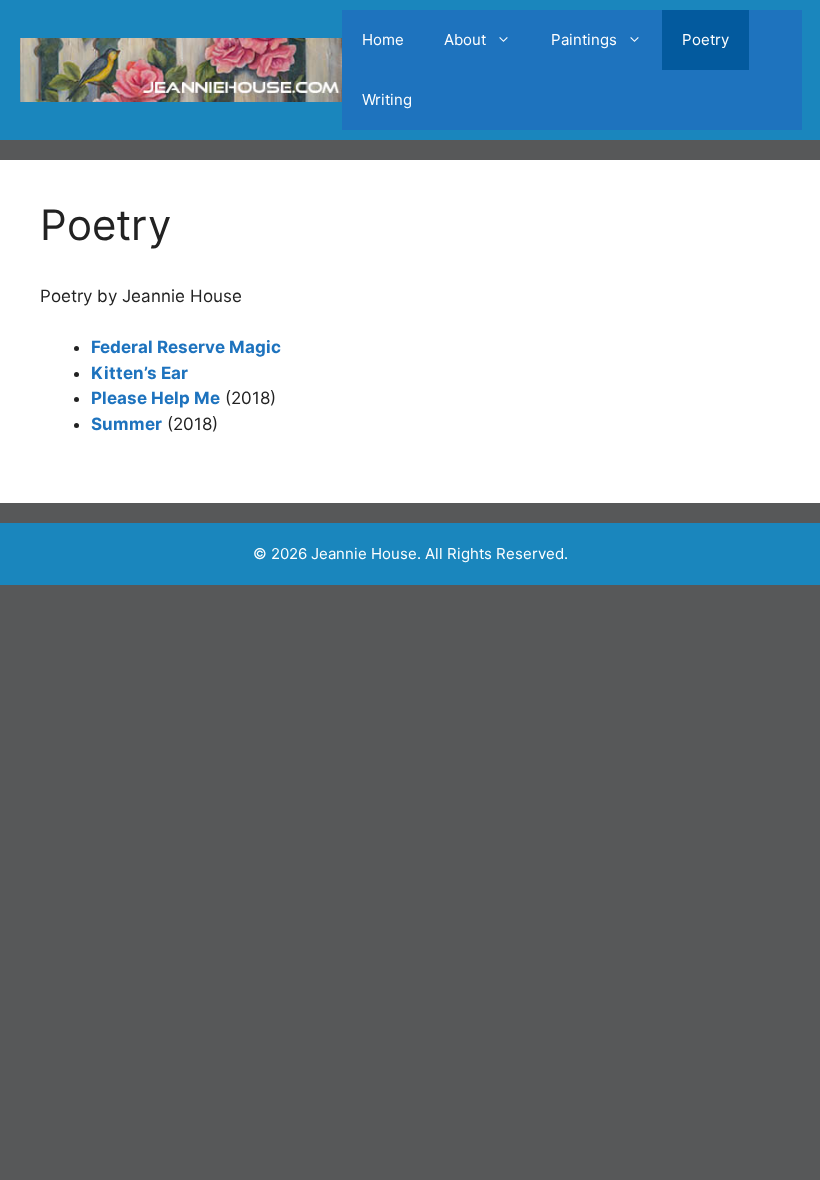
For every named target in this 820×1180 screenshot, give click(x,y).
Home (383, 39)
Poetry (705, 39)
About (465, 39)
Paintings (584, 39)
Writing (387, 99)
